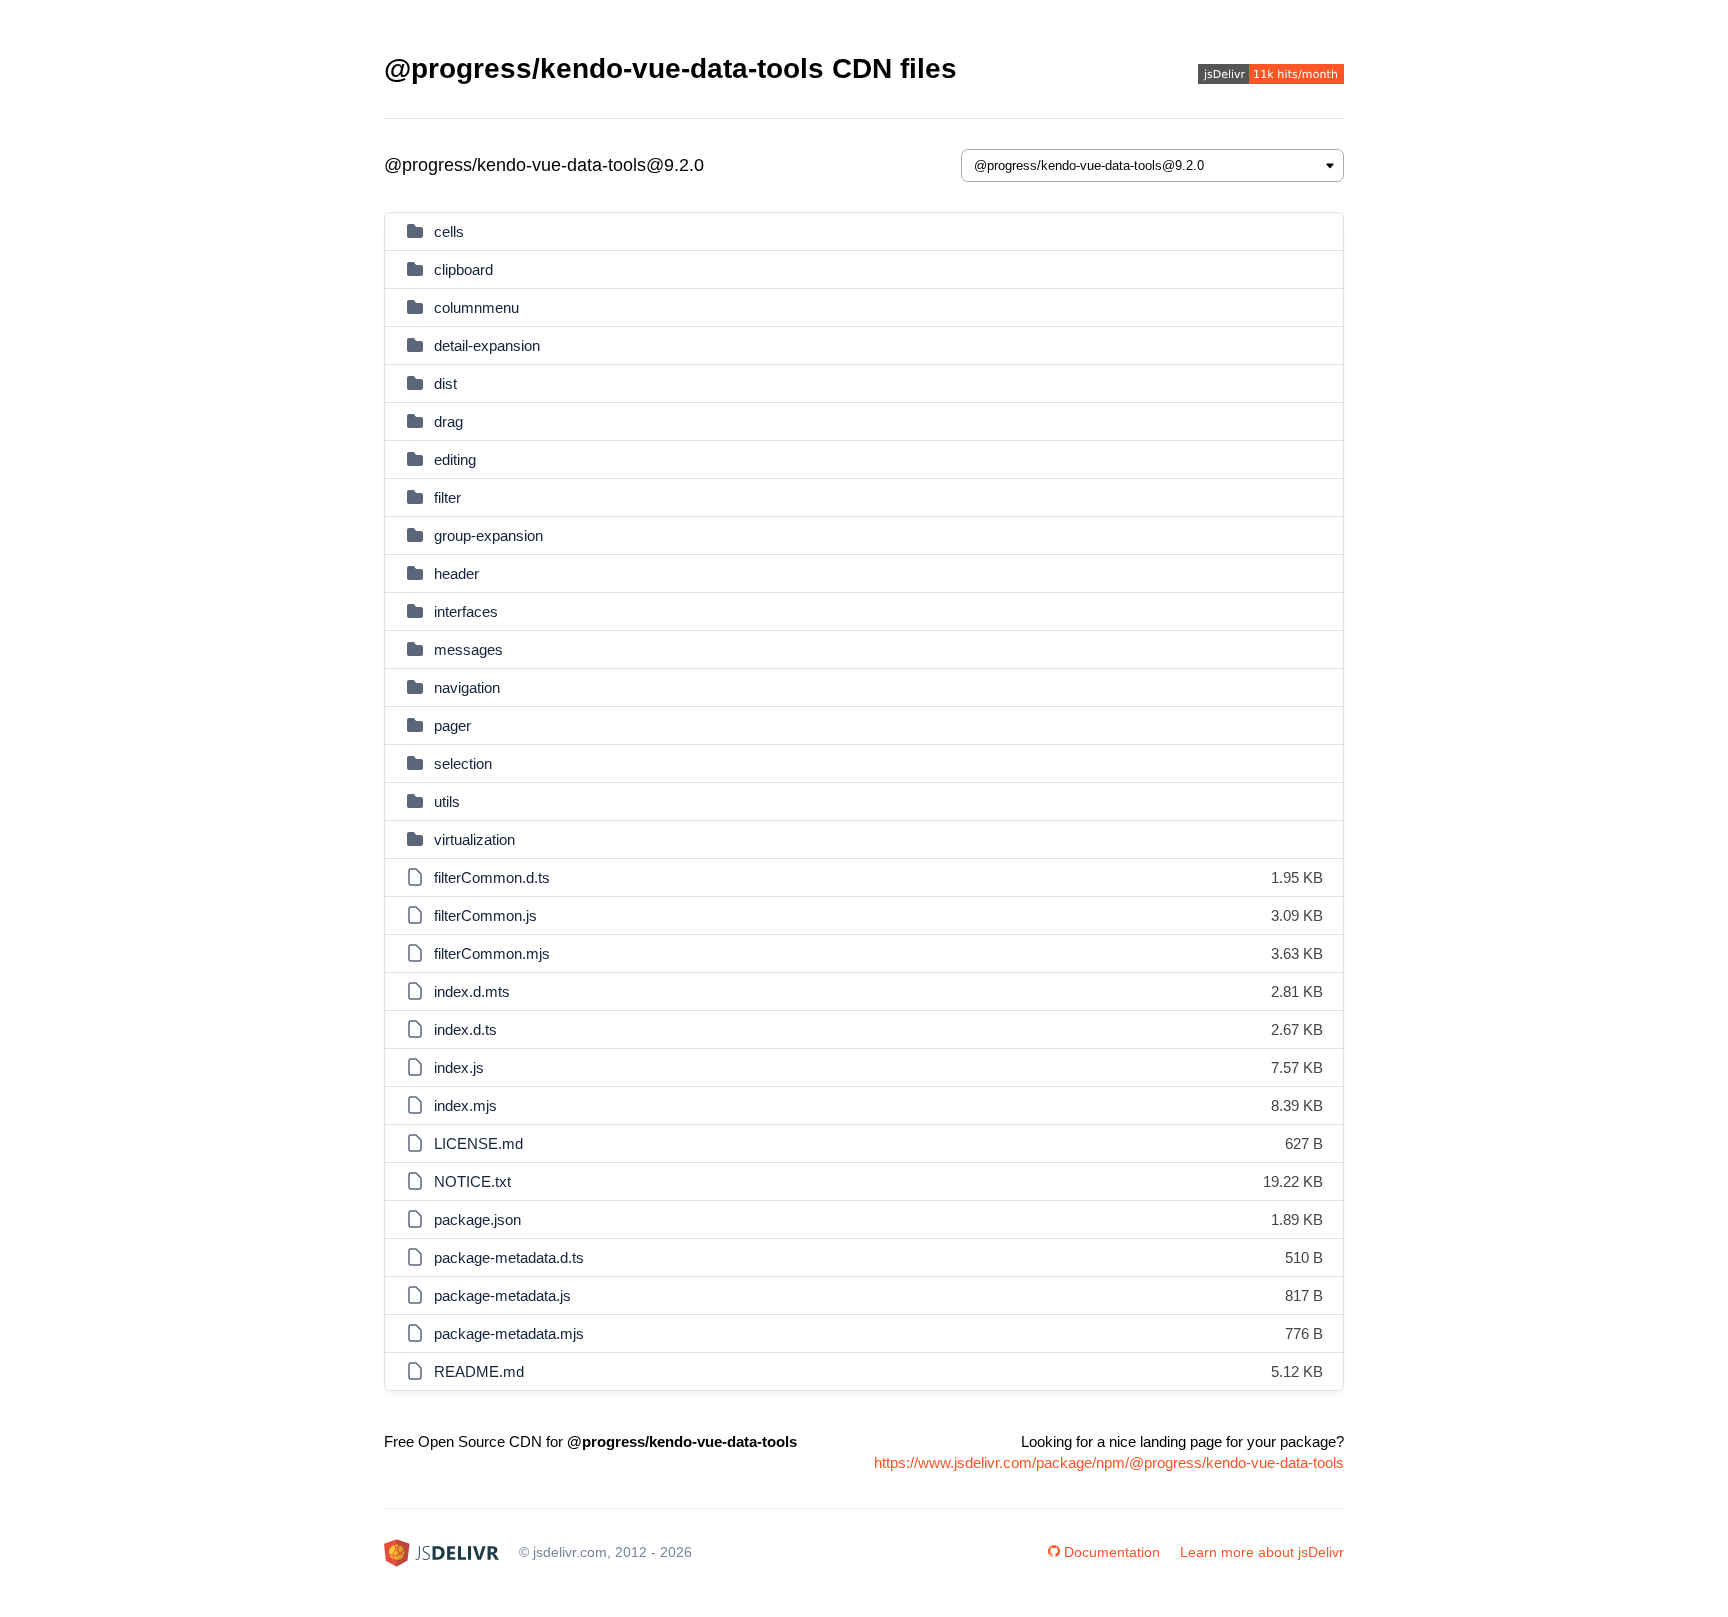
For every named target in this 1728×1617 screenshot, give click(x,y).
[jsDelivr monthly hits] (1271, 76)
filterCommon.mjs (492, 953)
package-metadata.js (502, 1295)
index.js (459, 1067)
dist (445, 383)
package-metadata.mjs (509, 1333)
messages (468, 649)
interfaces (466, 611)
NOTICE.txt (472, 1181)
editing (455, 459)
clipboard (463, 269)
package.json (477, 1219)
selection (463, 763)
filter (447, 497)
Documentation (1112, 1552)
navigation (467, 687)
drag (448, 421)
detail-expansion (487, 345)
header (456, 573)
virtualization (474, 839)
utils (447, 801)
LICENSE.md (478, 1143)
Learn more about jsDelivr (1262, 1552)
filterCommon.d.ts (492, 877)
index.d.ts (465, 1029)
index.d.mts (472, 991)
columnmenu (476, 307)
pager (452, 725)
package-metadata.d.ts (509, 1257)
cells (449, 231)
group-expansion (488, 535)
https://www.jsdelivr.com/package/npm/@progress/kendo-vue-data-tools (1109, 1462)
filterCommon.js (485, 915)
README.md (479, 1371)
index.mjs (465, 1105)
